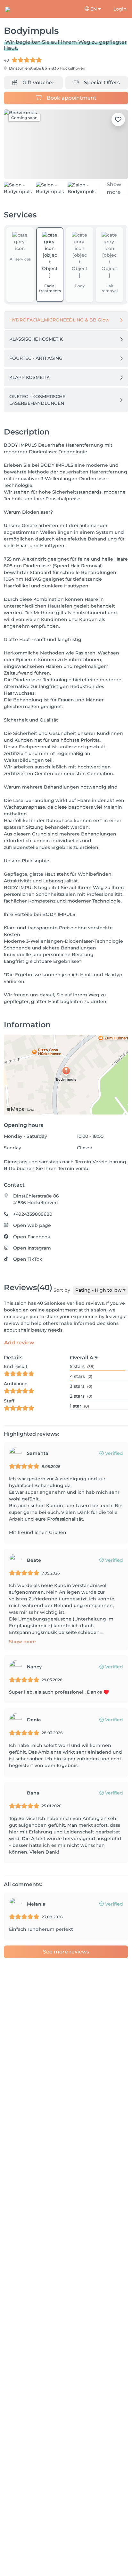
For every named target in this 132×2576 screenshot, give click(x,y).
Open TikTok (28, 1267)
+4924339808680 (33, 1222)
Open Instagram (32, 1256)
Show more (22, 1650)
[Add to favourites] (118, 119)
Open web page (32, 1233)
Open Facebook (32, 1245)
